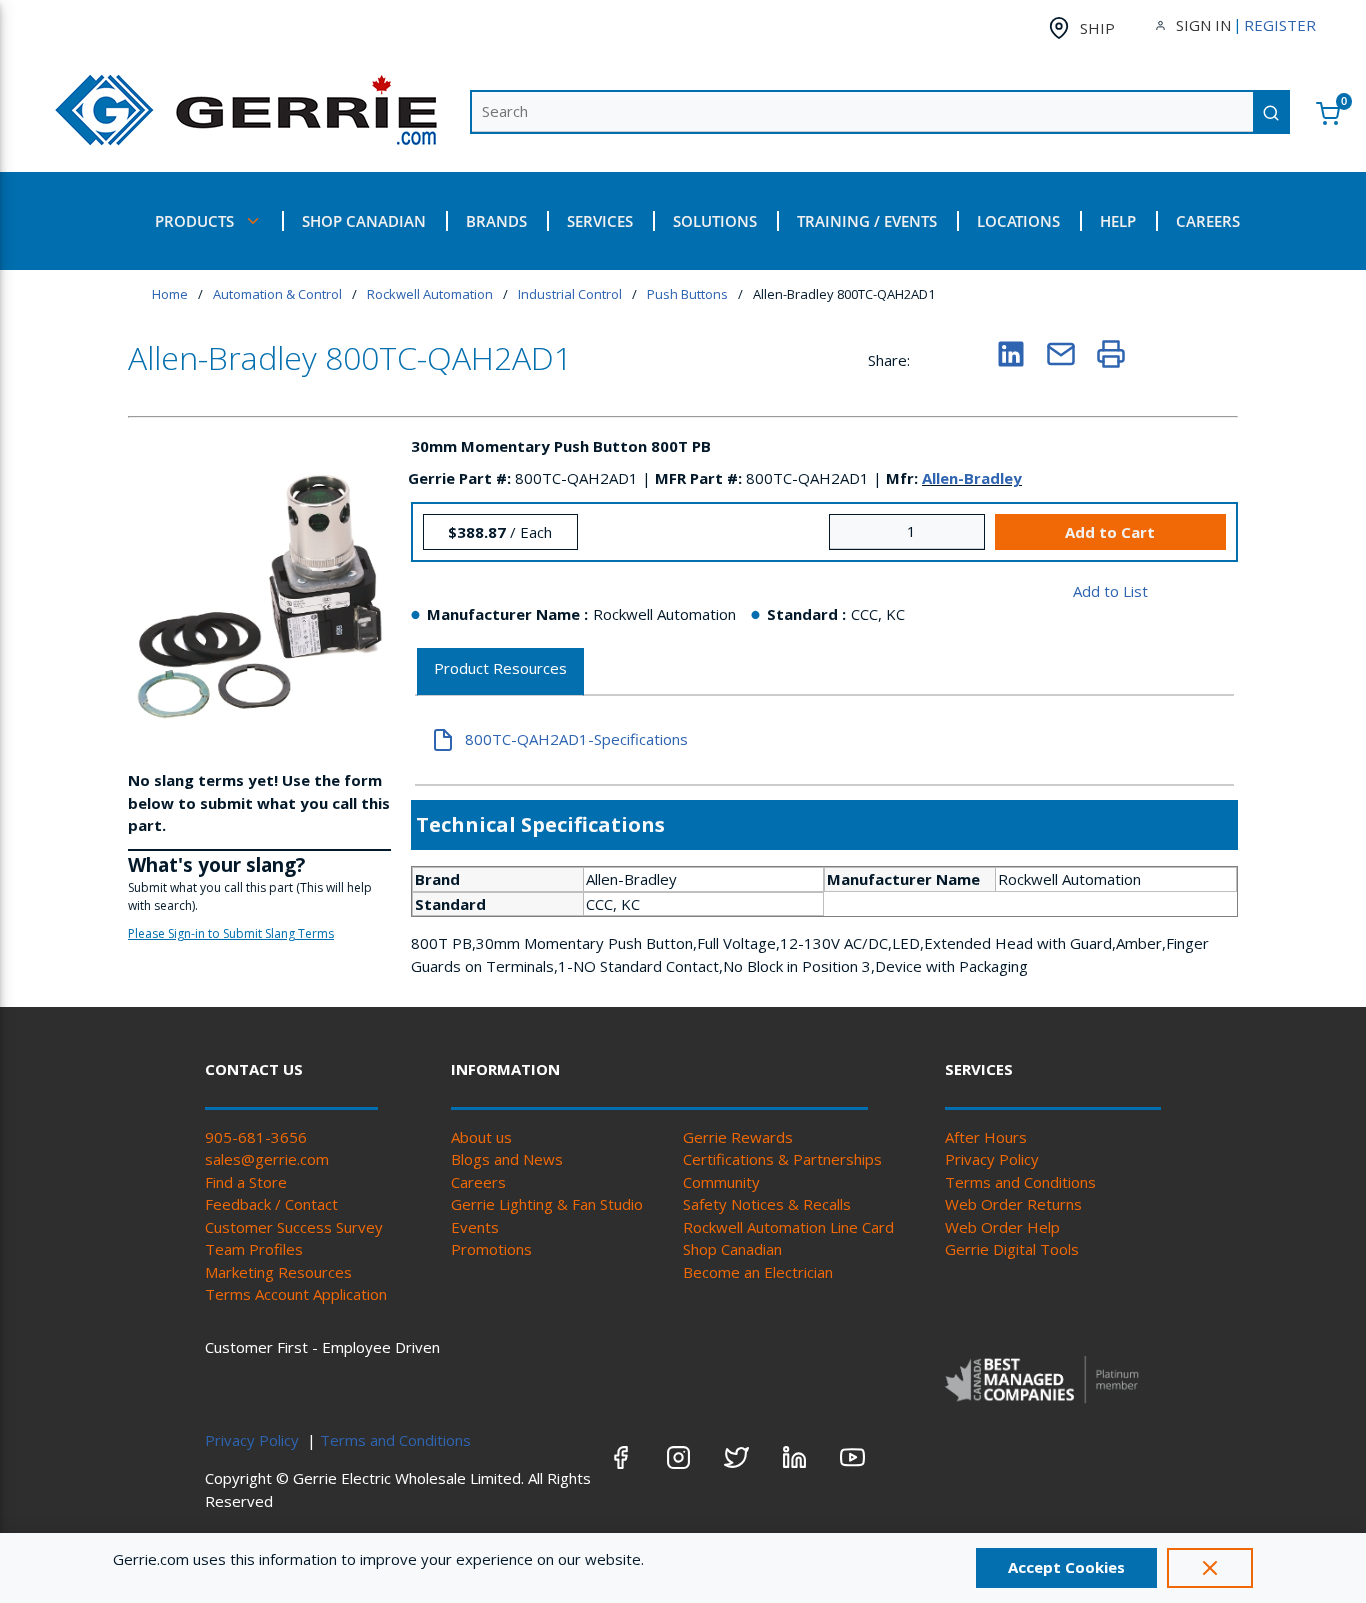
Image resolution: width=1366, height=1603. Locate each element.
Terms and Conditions (1020, 1182)
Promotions (491, 1249)
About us (481, 1137)
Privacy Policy (992, 1159)
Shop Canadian (732, 1249)
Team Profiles (254, 1249)
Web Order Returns (1013, 1204)
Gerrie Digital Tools (1012, 1249)
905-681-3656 (256, 1137)
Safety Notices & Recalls (767, 1204)
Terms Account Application (296, 1294)
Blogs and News (507, 1159)
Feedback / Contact (271, 1204)
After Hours (986, 1137)
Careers (478, 1182)
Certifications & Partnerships (782, 1159)
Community (721, 1182)
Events (475, 1227)
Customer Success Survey (294, 1227)
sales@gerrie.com (267, 1159)
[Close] (1210, 1568)
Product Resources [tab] (500, 668)
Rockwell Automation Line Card (788, 1227)
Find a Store (246, 1182)
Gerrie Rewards (738, 1137)
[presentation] (500, 672)
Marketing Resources (278, 1272)
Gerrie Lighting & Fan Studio (547, 1204)
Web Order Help (1002, 1227)
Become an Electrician (758, 1272)
